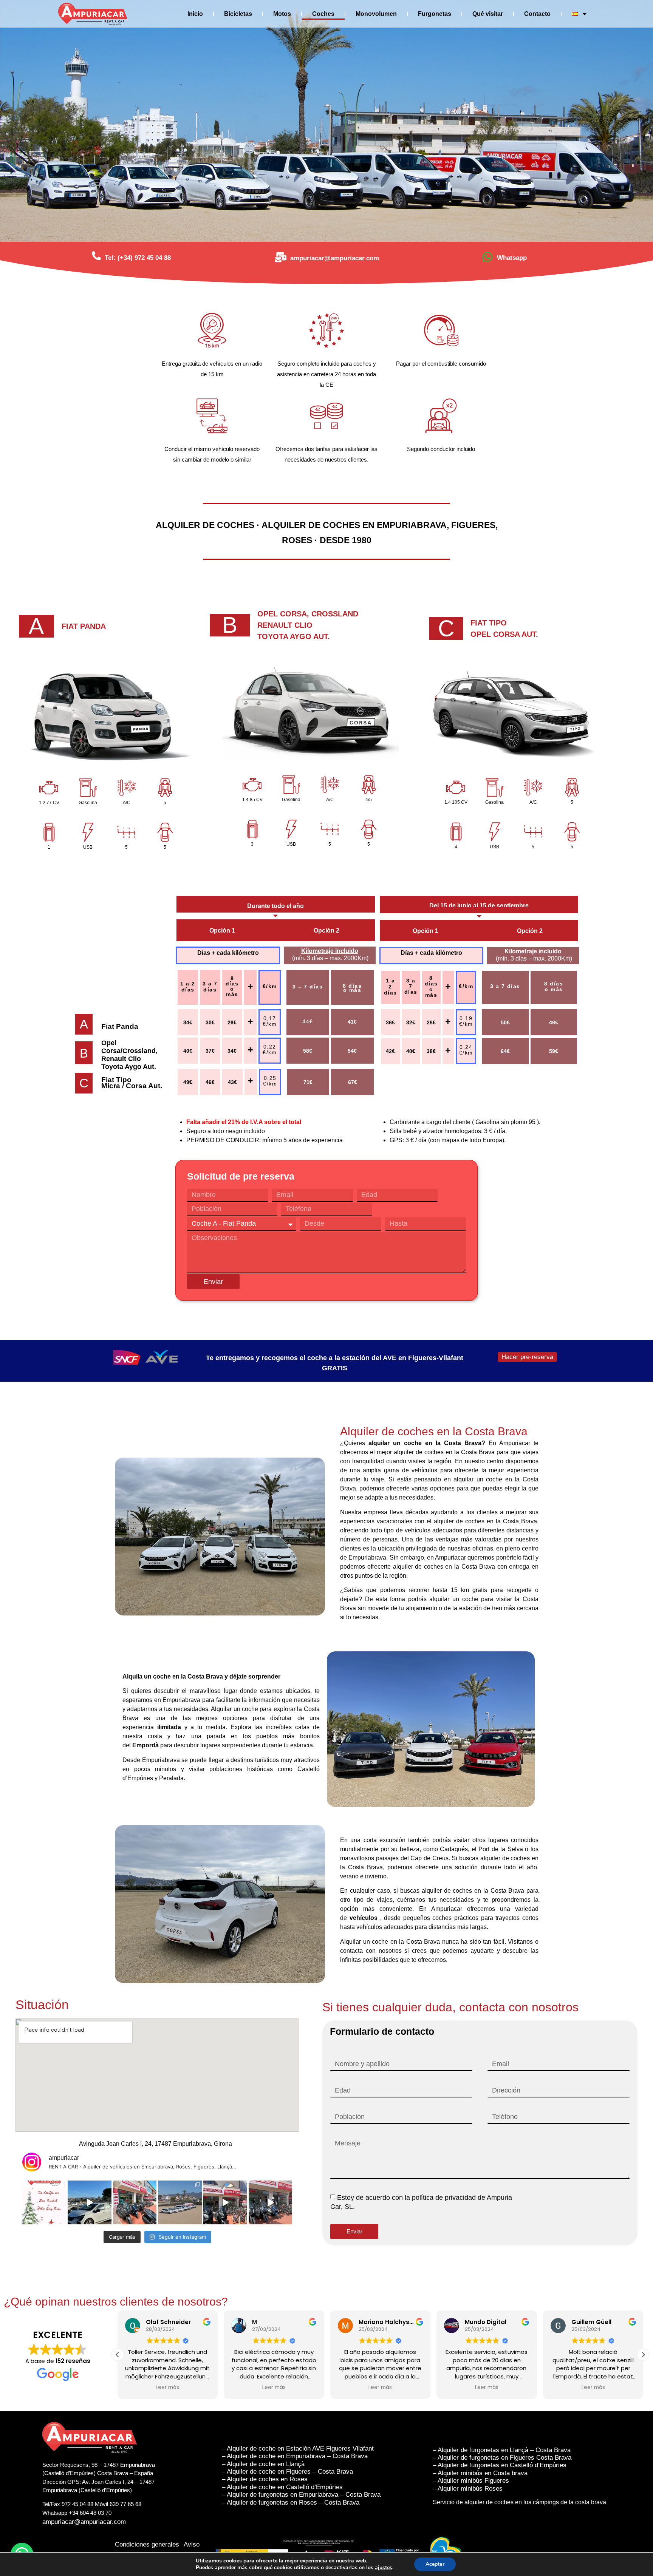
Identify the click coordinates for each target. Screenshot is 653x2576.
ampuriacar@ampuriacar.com (335, 258)
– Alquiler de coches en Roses (266, 2479)
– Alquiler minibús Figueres (471, 2481)
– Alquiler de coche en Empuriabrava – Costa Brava (295, 2456)
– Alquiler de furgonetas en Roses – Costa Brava (291, 2503)
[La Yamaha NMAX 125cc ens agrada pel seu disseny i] (271, 2202)
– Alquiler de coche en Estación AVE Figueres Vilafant (298, 2449)
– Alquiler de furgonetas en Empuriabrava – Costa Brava (301, 2495)
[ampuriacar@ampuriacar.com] (281, 257)
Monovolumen (376, 14)
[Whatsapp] (487, 257)
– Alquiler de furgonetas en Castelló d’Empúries (500, 2465)
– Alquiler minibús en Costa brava (480, 2473)
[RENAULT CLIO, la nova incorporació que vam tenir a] (90, 2202)
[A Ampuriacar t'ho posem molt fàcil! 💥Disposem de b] (225, 2202)
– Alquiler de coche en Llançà (263, 2464)
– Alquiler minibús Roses (468, 2489)
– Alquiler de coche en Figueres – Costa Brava (287, 2472)
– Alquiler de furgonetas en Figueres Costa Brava (502, 2458)
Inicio (195, 14)
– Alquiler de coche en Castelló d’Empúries (283, 2487)
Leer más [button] (145, 2388)
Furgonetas (435, 14)
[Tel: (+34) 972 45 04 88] (96, 256)
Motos (282, 14)
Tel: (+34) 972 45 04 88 (138, 258)
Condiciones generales (147, 2544)
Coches (323, 14)
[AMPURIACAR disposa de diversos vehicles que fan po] (180, 2202)
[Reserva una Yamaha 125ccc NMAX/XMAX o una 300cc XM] (135, 2202)
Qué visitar (488, 14)
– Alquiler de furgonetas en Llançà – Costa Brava (502, 2450)
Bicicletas (238, 14)
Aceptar (435, 2564)
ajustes (384, 2568)
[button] (643, 2355)
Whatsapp (512, 258)
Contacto (537, 14)
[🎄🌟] (44, 2202)
